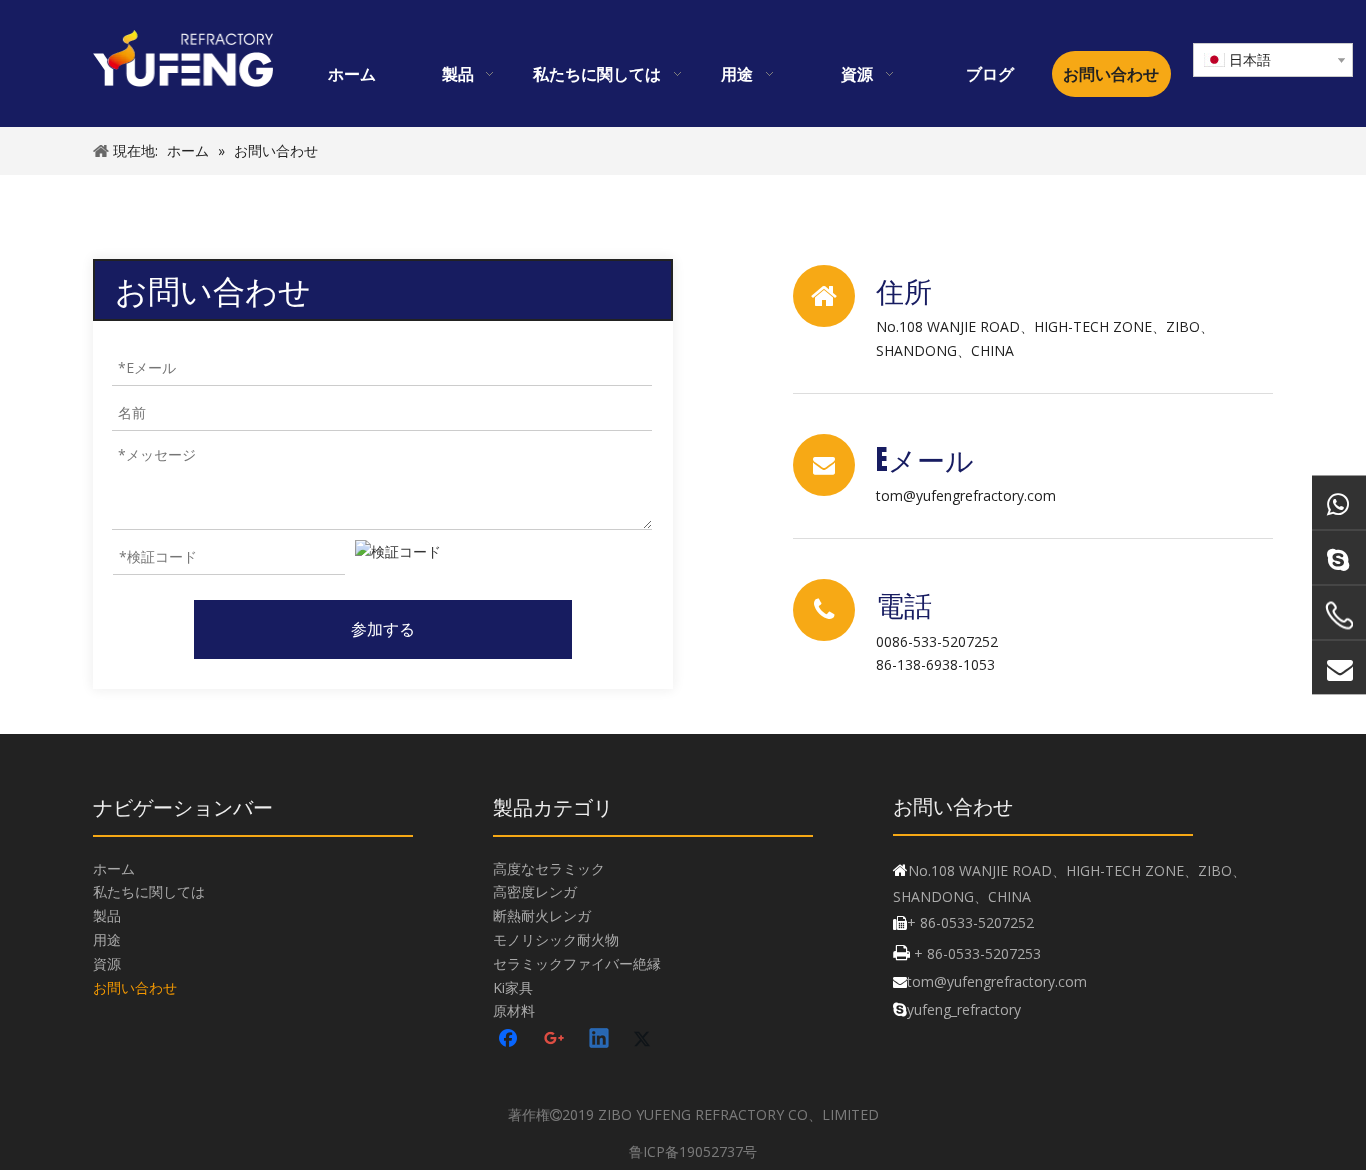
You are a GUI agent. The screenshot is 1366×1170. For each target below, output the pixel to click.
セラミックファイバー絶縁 (577, 963)
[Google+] (555, 1040)
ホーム (114, 868)
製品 (107, 915)
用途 (107, 939)
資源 (107, 963)
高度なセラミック (549, 868)
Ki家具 (513, 987)
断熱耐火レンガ (542, 915)
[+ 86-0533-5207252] (1339, 616)
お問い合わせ (135, 987)
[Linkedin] (600, 1040)
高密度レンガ (535, 891)
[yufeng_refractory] (1339, 558)
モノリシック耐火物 (556, 939)
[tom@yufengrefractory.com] (1339, 668)
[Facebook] (510, 1040)
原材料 (514, 1010)
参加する (383, 629)
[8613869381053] (1339, 503)
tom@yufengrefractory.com (966, 495)
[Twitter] (645, 1040)
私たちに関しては (149, 891)
